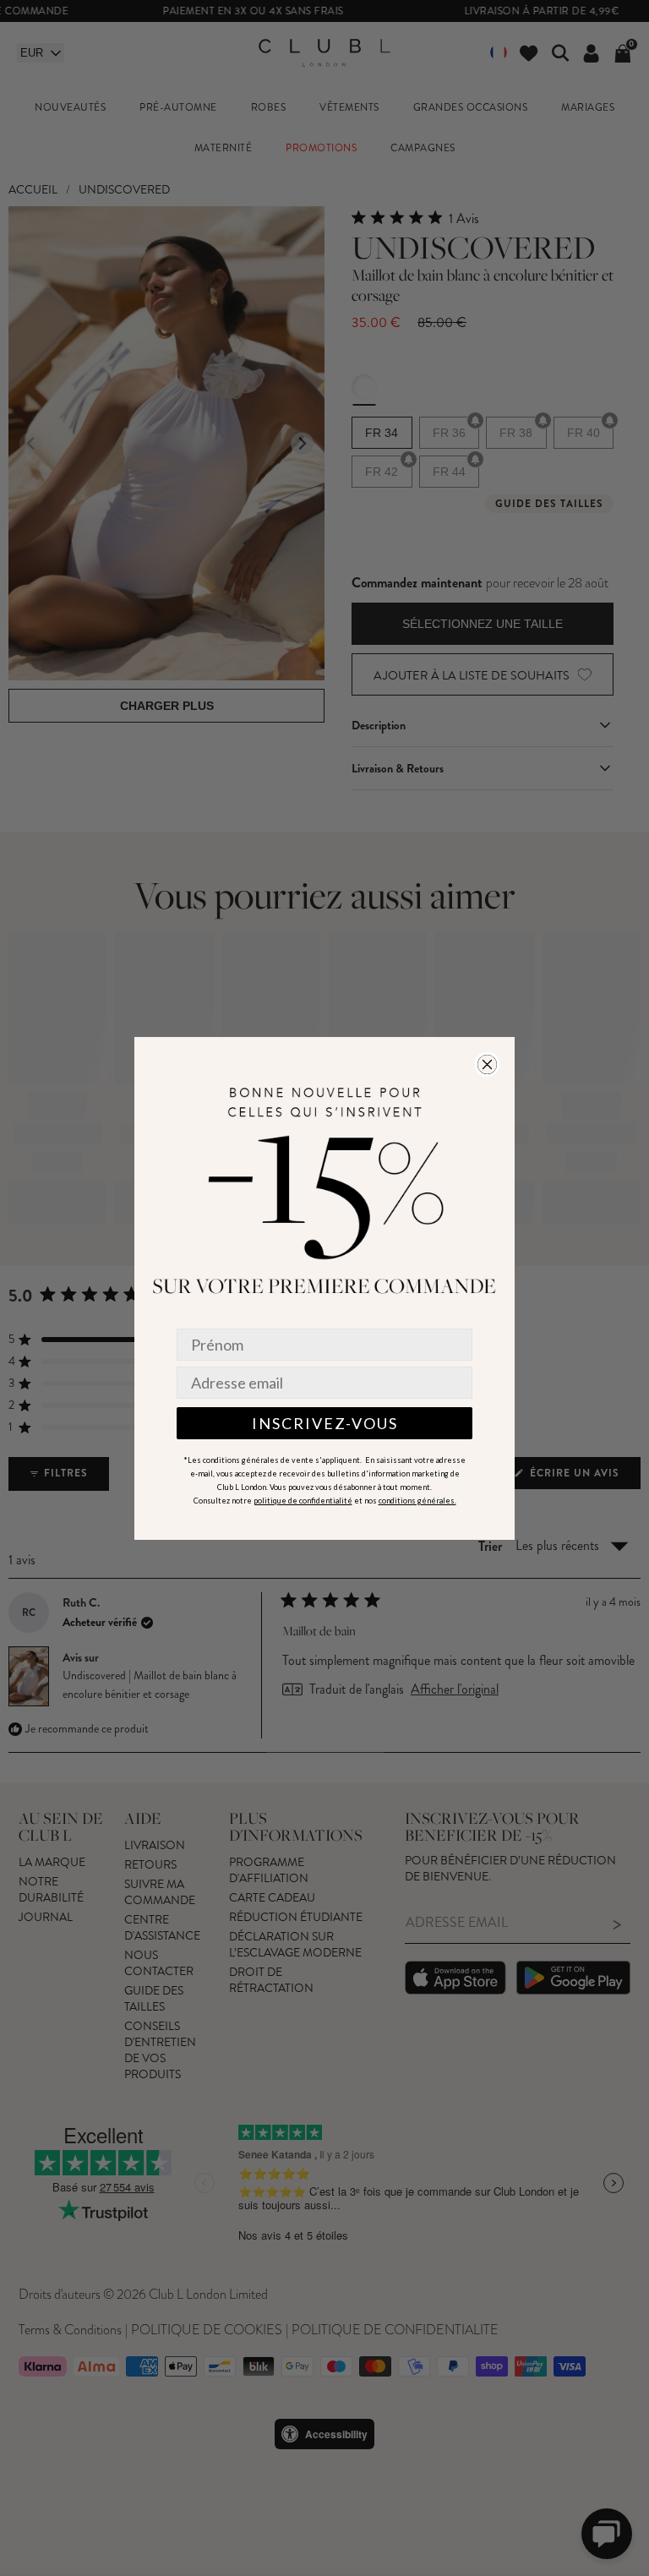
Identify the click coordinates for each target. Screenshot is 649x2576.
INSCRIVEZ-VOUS (325, 1423)
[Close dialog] (487, 1064)
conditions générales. (417, 1501)
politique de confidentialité (303, 1501)
